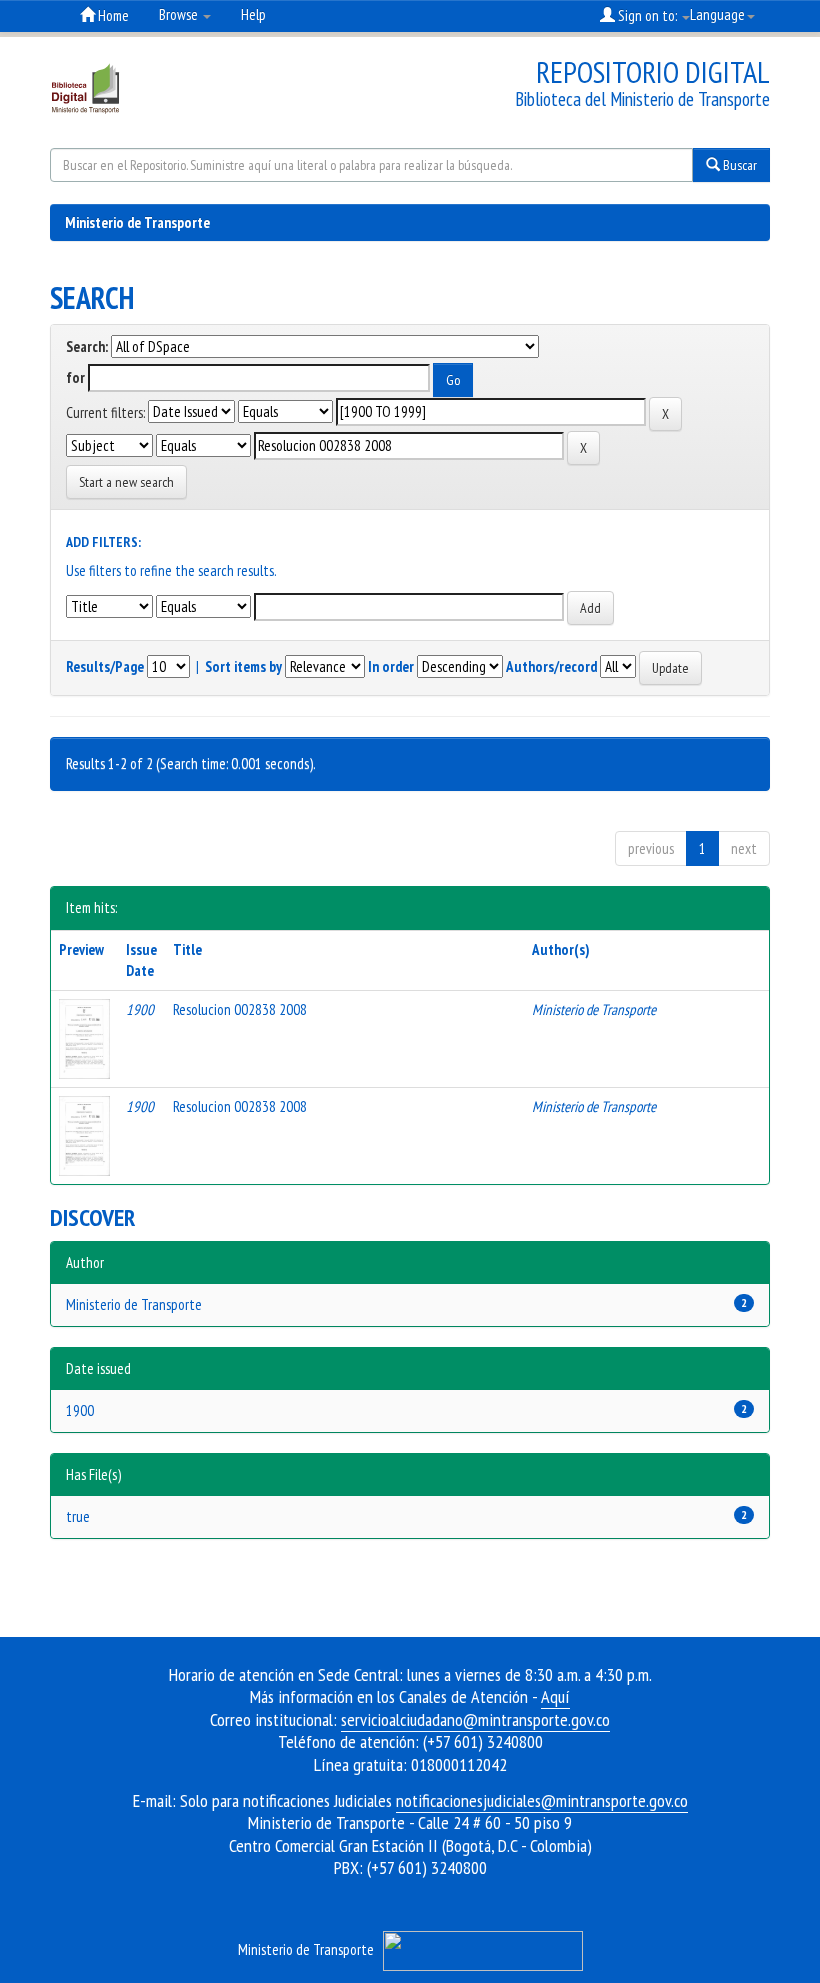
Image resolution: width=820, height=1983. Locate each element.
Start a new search (126, 482)
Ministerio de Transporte (137, 222)
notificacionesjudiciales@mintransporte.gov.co (542, 1800)
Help (253, 14)
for (75, 377)
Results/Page (105, 666)
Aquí (555, 1696)
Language (717, 14)
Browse (180, 14)
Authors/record (551, 666)
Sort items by (243, 666)
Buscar (738, 165)
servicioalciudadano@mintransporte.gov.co (475, 1719)
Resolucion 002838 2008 (240, 1009)
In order (391, 666)
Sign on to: (647, 15)
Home (112, 15)
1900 (80, 1410)
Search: (87, 346)
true (78, 1516)
